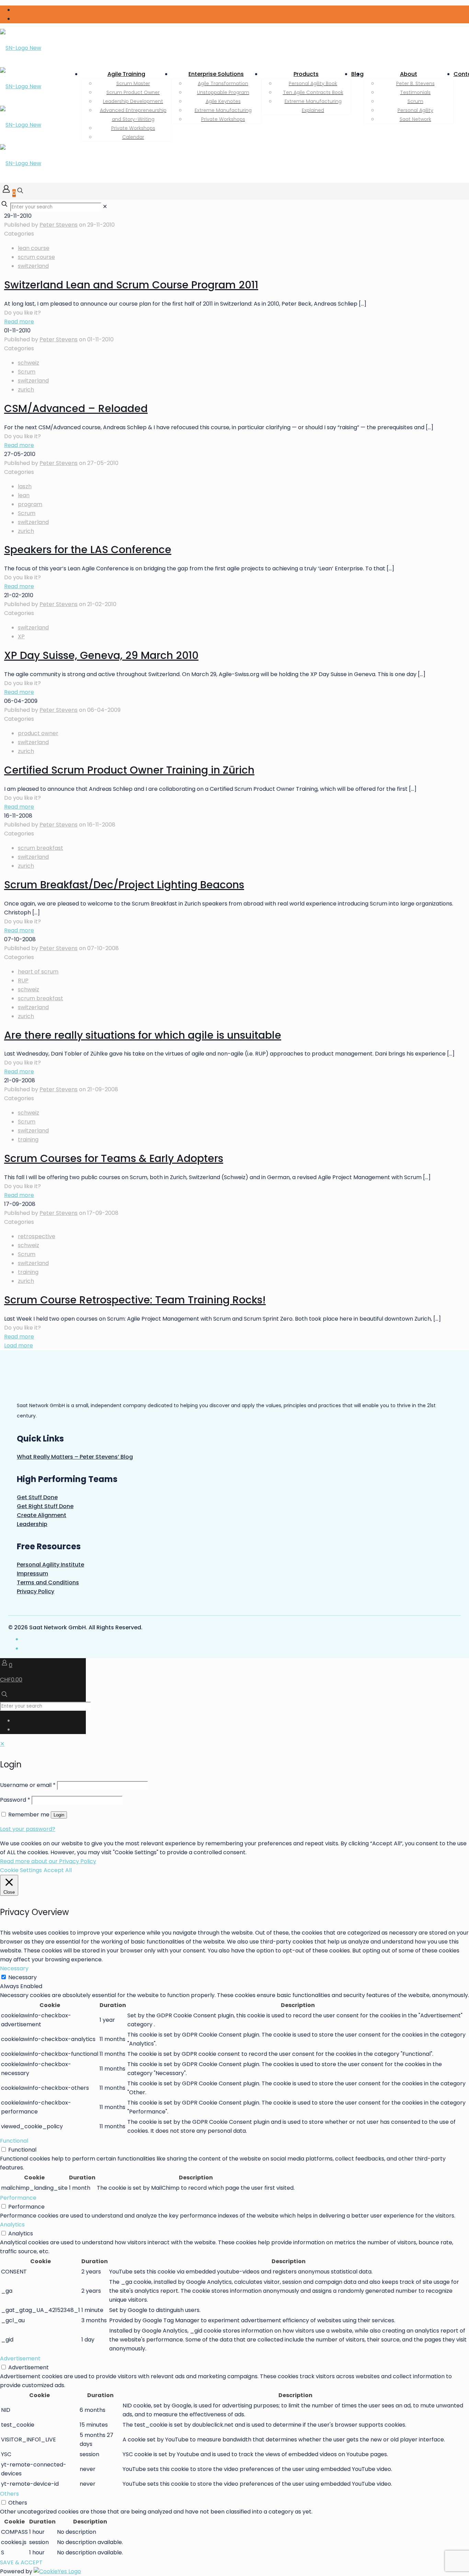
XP (21, 636)
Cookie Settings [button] (21, 1870)
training (28, 1139)
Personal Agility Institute (50, 1565)
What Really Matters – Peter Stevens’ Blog (75, 1457)
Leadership (32, 1524)
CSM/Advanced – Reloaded (76, 408)
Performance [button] (18, 2198)
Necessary (22, 1977)
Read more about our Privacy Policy (48, 1861)
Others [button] (9, 2494)
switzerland (33, 266)
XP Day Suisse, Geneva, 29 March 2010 (101, 655)
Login (59, 1815)
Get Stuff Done (37, 1497)
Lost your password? (28, 1829)
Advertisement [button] (20, 2358)
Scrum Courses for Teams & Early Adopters (114, 1158)
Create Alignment (42, 1515)
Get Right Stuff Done (45, 1506)
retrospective (37, 1236)
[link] (105, 207)
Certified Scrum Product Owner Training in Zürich (129, 770)
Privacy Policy (36, 1591)
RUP (23, 981)
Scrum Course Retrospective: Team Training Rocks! (135, 1300)
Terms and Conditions (48, 1582)
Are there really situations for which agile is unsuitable (143, 1035)
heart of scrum (38, 972)
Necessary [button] (14, 1968)
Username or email (28, 1785)
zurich (26, 390)
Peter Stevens (59, 225)
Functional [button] (14, 2141)
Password (15, 1800)
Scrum (27, 372)
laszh (25, 486)
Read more (19, 322)
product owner (38, 733)
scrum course (36, 257)
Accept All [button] (58, 1870)
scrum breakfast (41, 848)
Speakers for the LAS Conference (88, 550)
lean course (34, 248)
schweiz (28, 363)
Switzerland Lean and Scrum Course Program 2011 (131, 285)
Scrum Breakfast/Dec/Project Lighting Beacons (124, 885)
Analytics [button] (12, 2225)
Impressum (32, 1574)
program (30, 504)
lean (24, 495)
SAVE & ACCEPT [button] (21, 2562)
